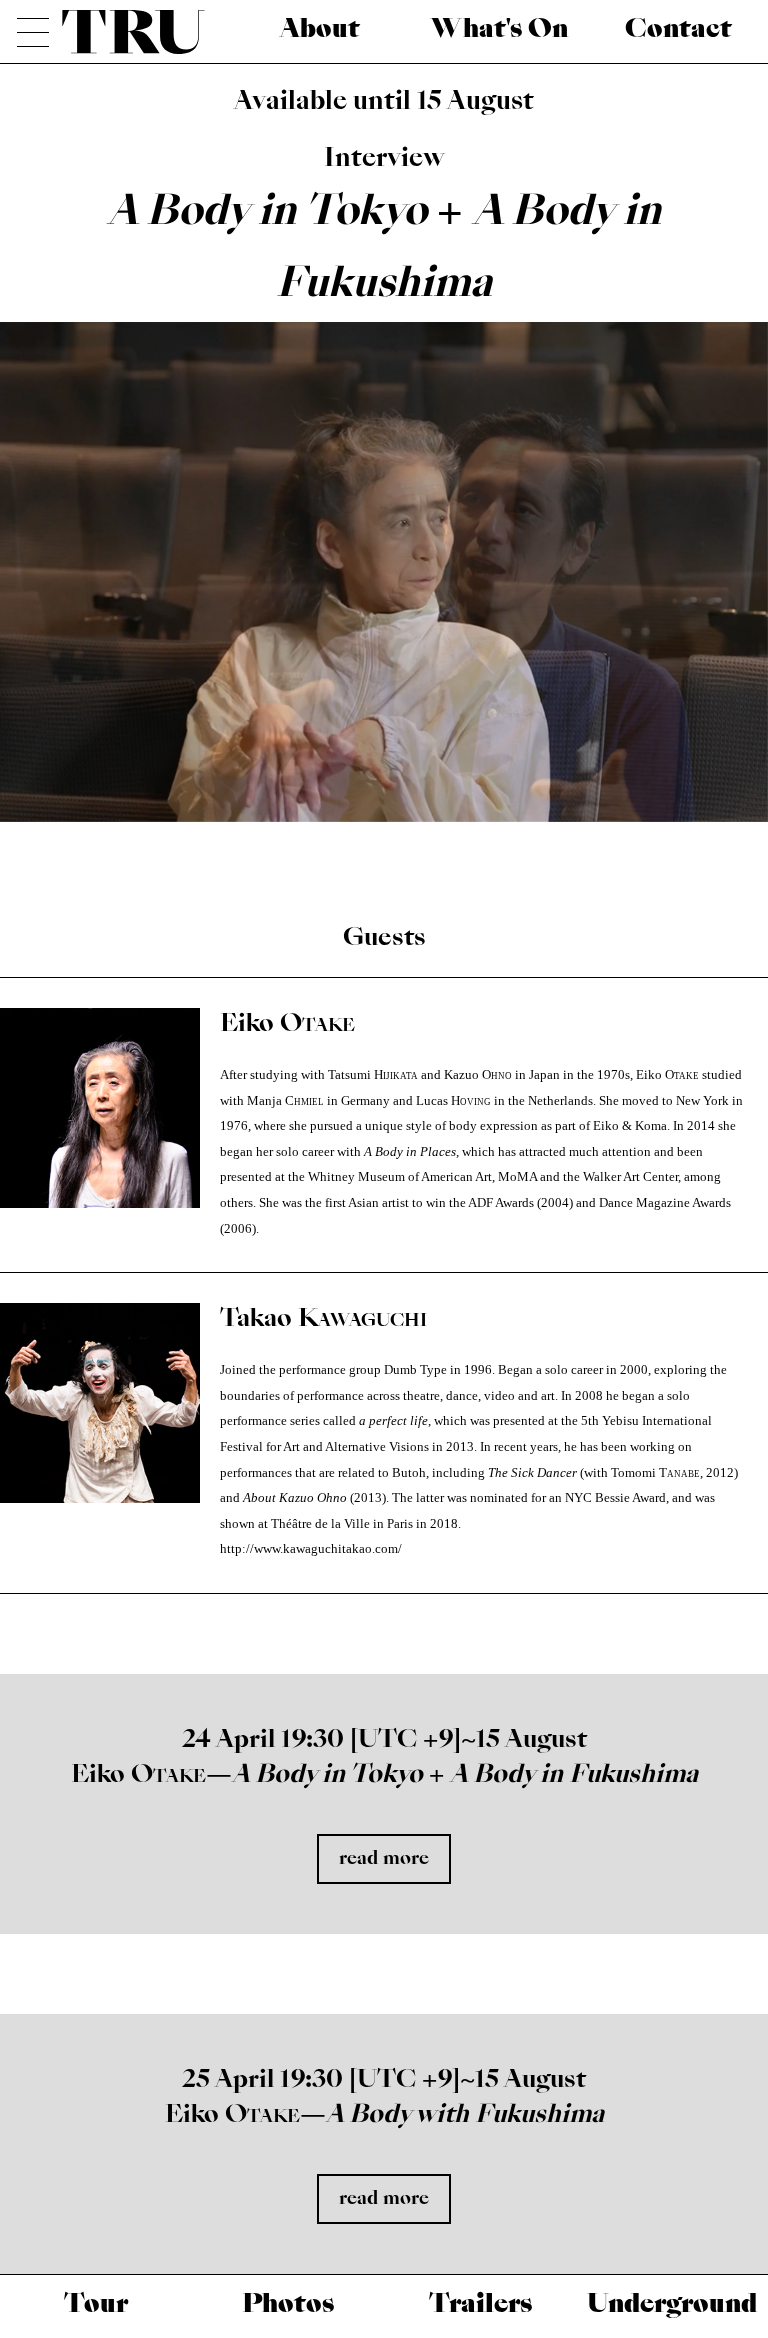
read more (384, 1859)
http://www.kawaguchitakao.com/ (311, 1549)
